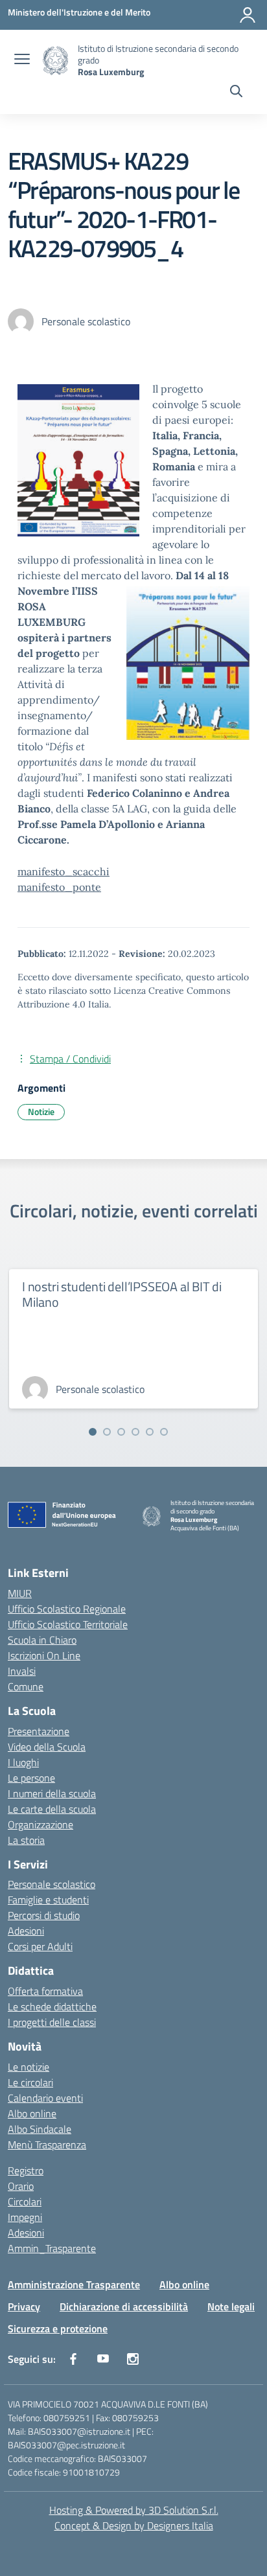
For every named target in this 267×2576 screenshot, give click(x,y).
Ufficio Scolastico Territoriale (68, 1624)
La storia (26, 1840)
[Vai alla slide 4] (135, 1432)
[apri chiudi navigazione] (22, 60)
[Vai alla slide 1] (93, 1432)
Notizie (41, 1111)
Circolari (25, 2202)
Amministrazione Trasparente (74, 2284)
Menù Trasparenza (47, 2145)
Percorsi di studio (44, 1915)
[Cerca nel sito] (236, 93)
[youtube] (103, 2359)
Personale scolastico (52, 1884)
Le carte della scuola (52, 1809)
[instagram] (133, 2359)
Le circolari (30, 2082)
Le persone (31, 1778)
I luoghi (23, 1762)
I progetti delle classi (52, 2022)
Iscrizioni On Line (44, 1655)
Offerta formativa (45, 1991)
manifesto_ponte (59, 887)
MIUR (20, 1593)
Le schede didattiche (52, 2007)
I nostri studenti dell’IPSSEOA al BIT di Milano (122, 1294)
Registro (26, 2170)
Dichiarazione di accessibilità (124, 2306)
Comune (26, 1686)
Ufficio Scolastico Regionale (67, 1609)
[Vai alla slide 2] (107, 1432)
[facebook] (73, 2359)
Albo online (32, 2113)
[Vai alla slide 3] (121, 1432)
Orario (21, 2186)
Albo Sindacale (40, 2129)
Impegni (25, 2217)
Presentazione (39, 1731)
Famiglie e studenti (48, 1900)
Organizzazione (41, 1824)
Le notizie (29, 2067)
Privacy (24, 2306)
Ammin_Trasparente (52, 2248)
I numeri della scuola (52, 1793)
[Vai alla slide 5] (150, 1432)
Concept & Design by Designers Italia (134, 2525)
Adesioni (26, 1931)
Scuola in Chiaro (42, 1640)
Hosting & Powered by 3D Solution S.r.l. (134, 2510)
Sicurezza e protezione (58, 2329)
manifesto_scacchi (64, 871)
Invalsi (22, 1671)
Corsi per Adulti (40, 1946)
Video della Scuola (47, 1747)
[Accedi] (248, 15)
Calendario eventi (45, 2098)
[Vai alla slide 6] (164, 1432)
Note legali (231, 2306)
